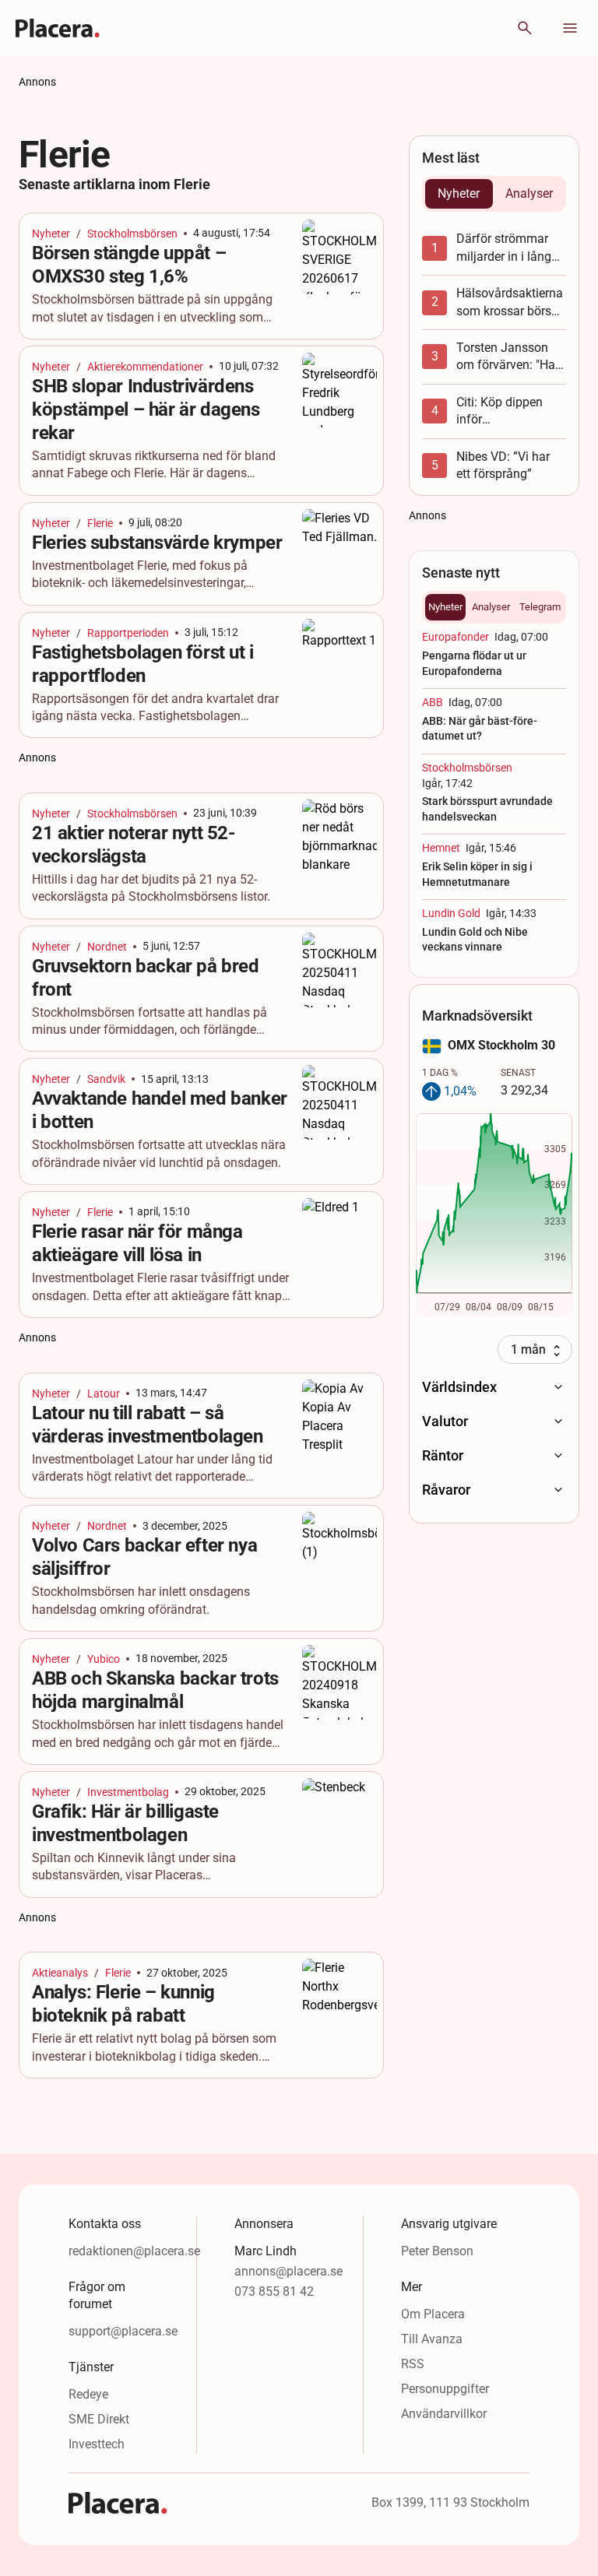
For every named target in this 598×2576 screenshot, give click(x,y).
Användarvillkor (444, 2414)
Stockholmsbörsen (132, 234)
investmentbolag (128, 1792)
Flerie (100, 523)
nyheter (51, 234)
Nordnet (107, 947)
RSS (413, 2364)
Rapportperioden (128, 633)
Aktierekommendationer (145, 367)
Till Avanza (432, 2339)
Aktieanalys (60, 1973)
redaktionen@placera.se (134, 2251)
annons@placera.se (288, 2271)
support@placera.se (123, 2331)
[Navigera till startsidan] (58, 28)
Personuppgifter (445, 2389)
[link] (201, 276)
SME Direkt (99, 2419)
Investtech (97, 2444)
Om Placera (433, 2314)
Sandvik (106, 1079)
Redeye (88, 2394)
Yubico (104, 1659)
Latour (104, 1393)
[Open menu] (570, 28)
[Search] (525, 28)
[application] (494, 1215)
